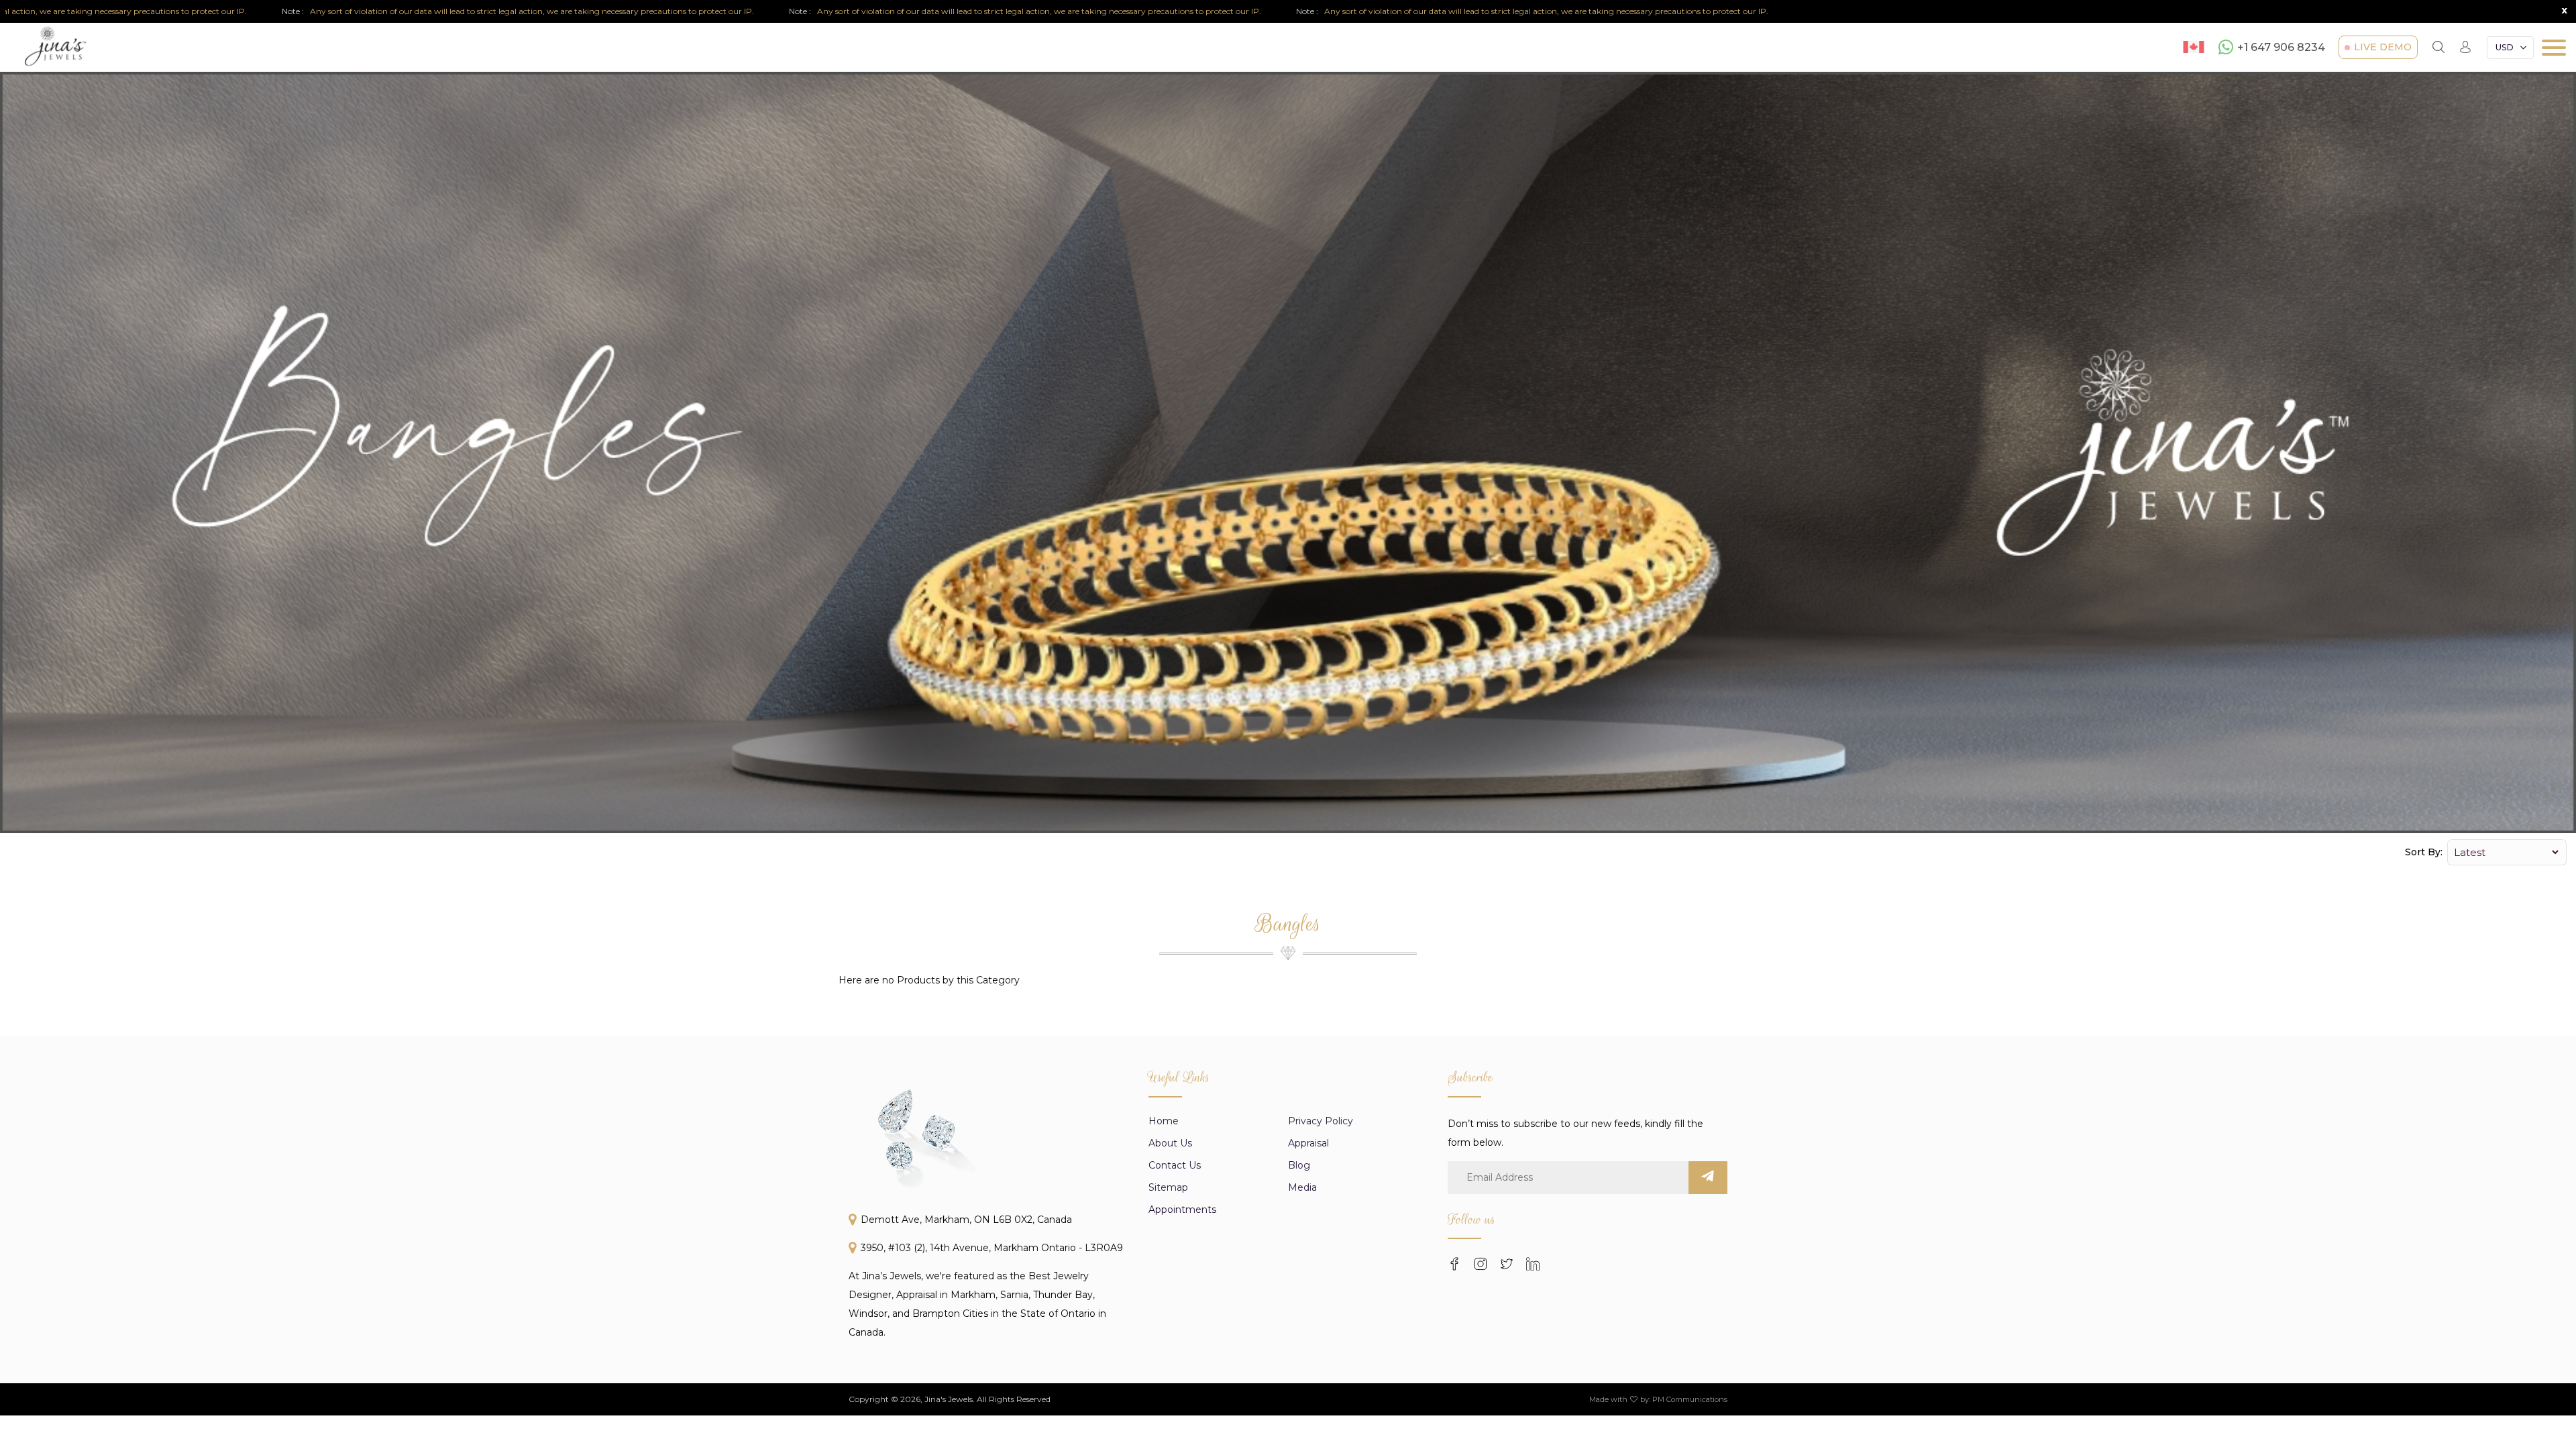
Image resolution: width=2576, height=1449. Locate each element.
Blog (1299, 1165)
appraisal (1308, 1143)
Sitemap (1168, 1187)
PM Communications (1690, 1399)
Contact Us (1175, 1165)
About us (1170, 1143)
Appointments (1182, 1210)
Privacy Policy (1321, 1121)
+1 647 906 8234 (2281, 47)
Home (1164, 1121)
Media (1302, 1187)
